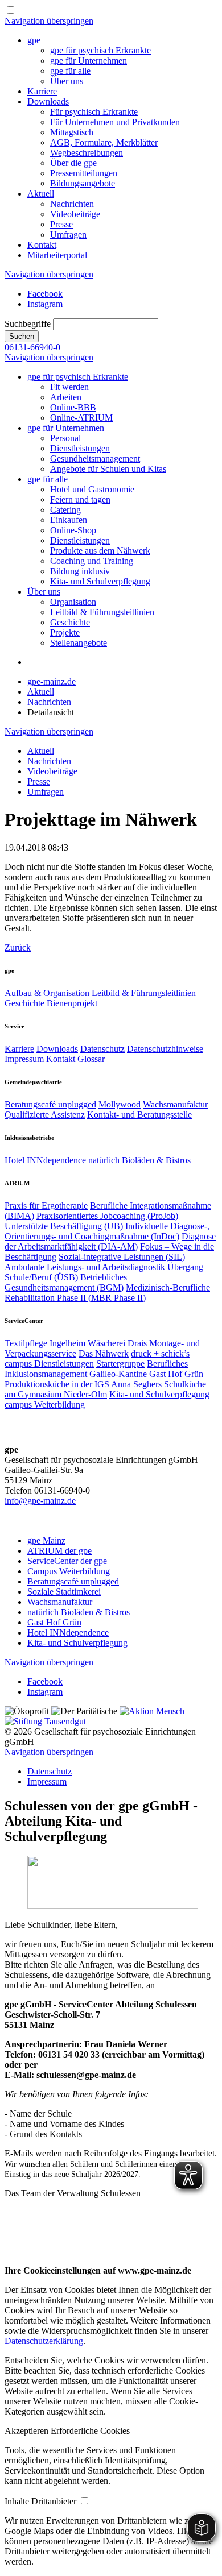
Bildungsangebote (83, 183)
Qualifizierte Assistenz (45, 1115)
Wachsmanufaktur (175, 1104)
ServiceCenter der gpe (67, 1561)
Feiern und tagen (80, 499)
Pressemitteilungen (84, 173)
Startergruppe (120, 1364)
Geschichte (70, 622)
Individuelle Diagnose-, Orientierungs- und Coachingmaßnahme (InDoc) (107, 1231)
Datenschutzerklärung (44, 2341)
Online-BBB (73, 407)
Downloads (48, 101)
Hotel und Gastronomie (92, 489)
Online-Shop (73, 530)
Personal (65, 438)
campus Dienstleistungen (49, 1364)
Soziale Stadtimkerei (64, 1592)
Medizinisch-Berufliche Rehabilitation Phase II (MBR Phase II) (107, 1293)
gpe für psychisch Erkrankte (100, 50)
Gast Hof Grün (176, 1374)
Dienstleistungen (80, 448)
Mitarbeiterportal (57, 255)
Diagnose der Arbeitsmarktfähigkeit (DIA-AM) (110, 1241)
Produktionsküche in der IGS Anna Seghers (83, 1384)
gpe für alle (70, 71)
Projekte (65, 632)
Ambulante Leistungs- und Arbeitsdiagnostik (85, 1267)
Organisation (73, 602)
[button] (28, 2431)
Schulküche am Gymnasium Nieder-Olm (105, 1389)
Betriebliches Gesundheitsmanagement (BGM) (66, 1282)
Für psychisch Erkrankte (94, 112)
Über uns (67, 81)
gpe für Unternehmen (89, 61)
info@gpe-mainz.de (40, 1501)
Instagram (45, 304)
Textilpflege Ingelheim (45, 1343)
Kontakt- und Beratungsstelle (139, 1115)
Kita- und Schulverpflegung (100, 581)
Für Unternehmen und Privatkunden (115, 122)
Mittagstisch (72, 132)
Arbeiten (66, 397)
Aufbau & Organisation (47, 993)
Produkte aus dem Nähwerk (100, 551)
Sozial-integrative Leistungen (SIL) (122, 1257)
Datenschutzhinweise (165, 1049)
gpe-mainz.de (52, 681)
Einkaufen (69, 520)
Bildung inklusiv (80, 571)
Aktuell (41, 194)
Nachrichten (72, 204)
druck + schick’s (160, 1353)
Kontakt (42, 245)
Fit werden (69, 387)
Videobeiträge (75, 214)
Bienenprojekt (72, 1003)
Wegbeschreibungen (87, 153)
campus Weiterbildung (45, 1405)
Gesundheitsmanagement (95, 459)
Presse (61, 224)
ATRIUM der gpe (59, 1551)
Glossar (91, 1059)
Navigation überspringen (49, 21)
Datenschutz (102, 1049)
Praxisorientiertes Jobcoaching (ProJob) (107, 1216)
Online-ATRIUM (81, 418)
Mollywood (120, 1104)
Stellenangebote (79, 643)
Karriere (42, 91)
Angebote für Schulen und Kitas (108, 469)
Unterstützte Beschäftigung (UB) (64, 1226)
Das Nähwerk (104, 1353)
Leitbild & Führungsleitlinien (102, 612)
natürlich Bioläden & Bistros (139, 1160)
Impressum (24, 1059)
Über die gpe (73, 163)
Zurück (18, 947)
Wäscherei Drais (117, 1343)
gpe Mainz (46, 1540)
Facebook (45, 294)
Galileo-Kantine (118, 1374)
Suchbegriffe (28, 324)
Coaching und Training (92, 561)
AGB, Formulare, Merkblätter (104, 142)
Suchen (22, 336)
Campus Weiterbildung (69, 1571)
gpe (34, 40)
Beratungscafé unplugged (50, 1104)
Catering (65, 510)
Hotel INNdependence (45, 1160)
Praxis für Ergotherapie (46, 1206)
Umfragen (68, 235)
